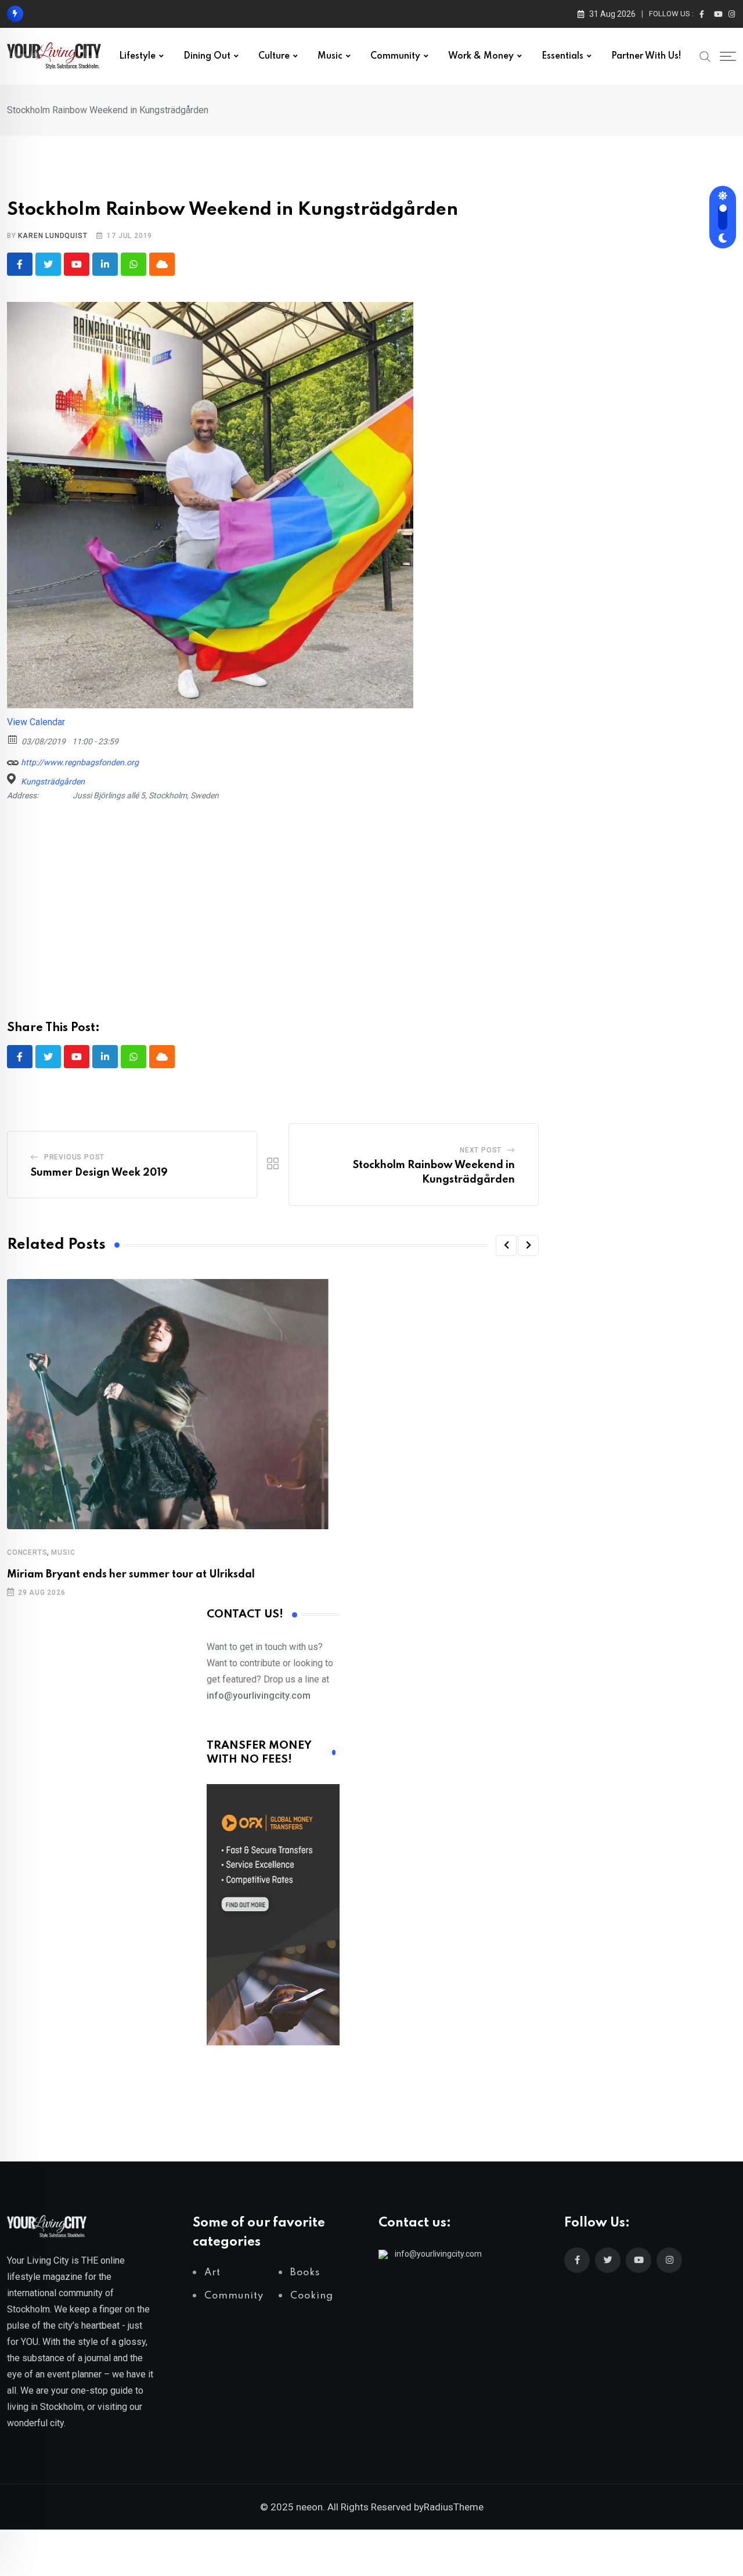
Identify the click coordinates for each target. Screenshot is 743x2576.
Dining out (207, 56)
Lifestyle (137, 56)
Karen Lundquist (53, 236)
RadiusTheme (454, 2507)
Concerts (27, 1552)
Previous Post (74, 1157)
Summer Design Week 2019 (99, 1173)
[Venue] (13, 779)
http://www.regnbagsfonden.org (79, 762)
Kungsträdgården (53, 781)
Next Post (481, 1150)
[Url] (13, 760)
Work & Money (481, 56)
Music (330, 56)
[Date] (13, 739)
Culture (274, 56)
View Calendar (36, 722)
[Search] (705, 56)
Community (395, 56)
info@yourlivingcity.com (438, 2254)
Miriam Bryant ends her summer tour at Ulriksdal (131, 1575)
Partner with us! (646, 56)
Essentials (562, 56)
